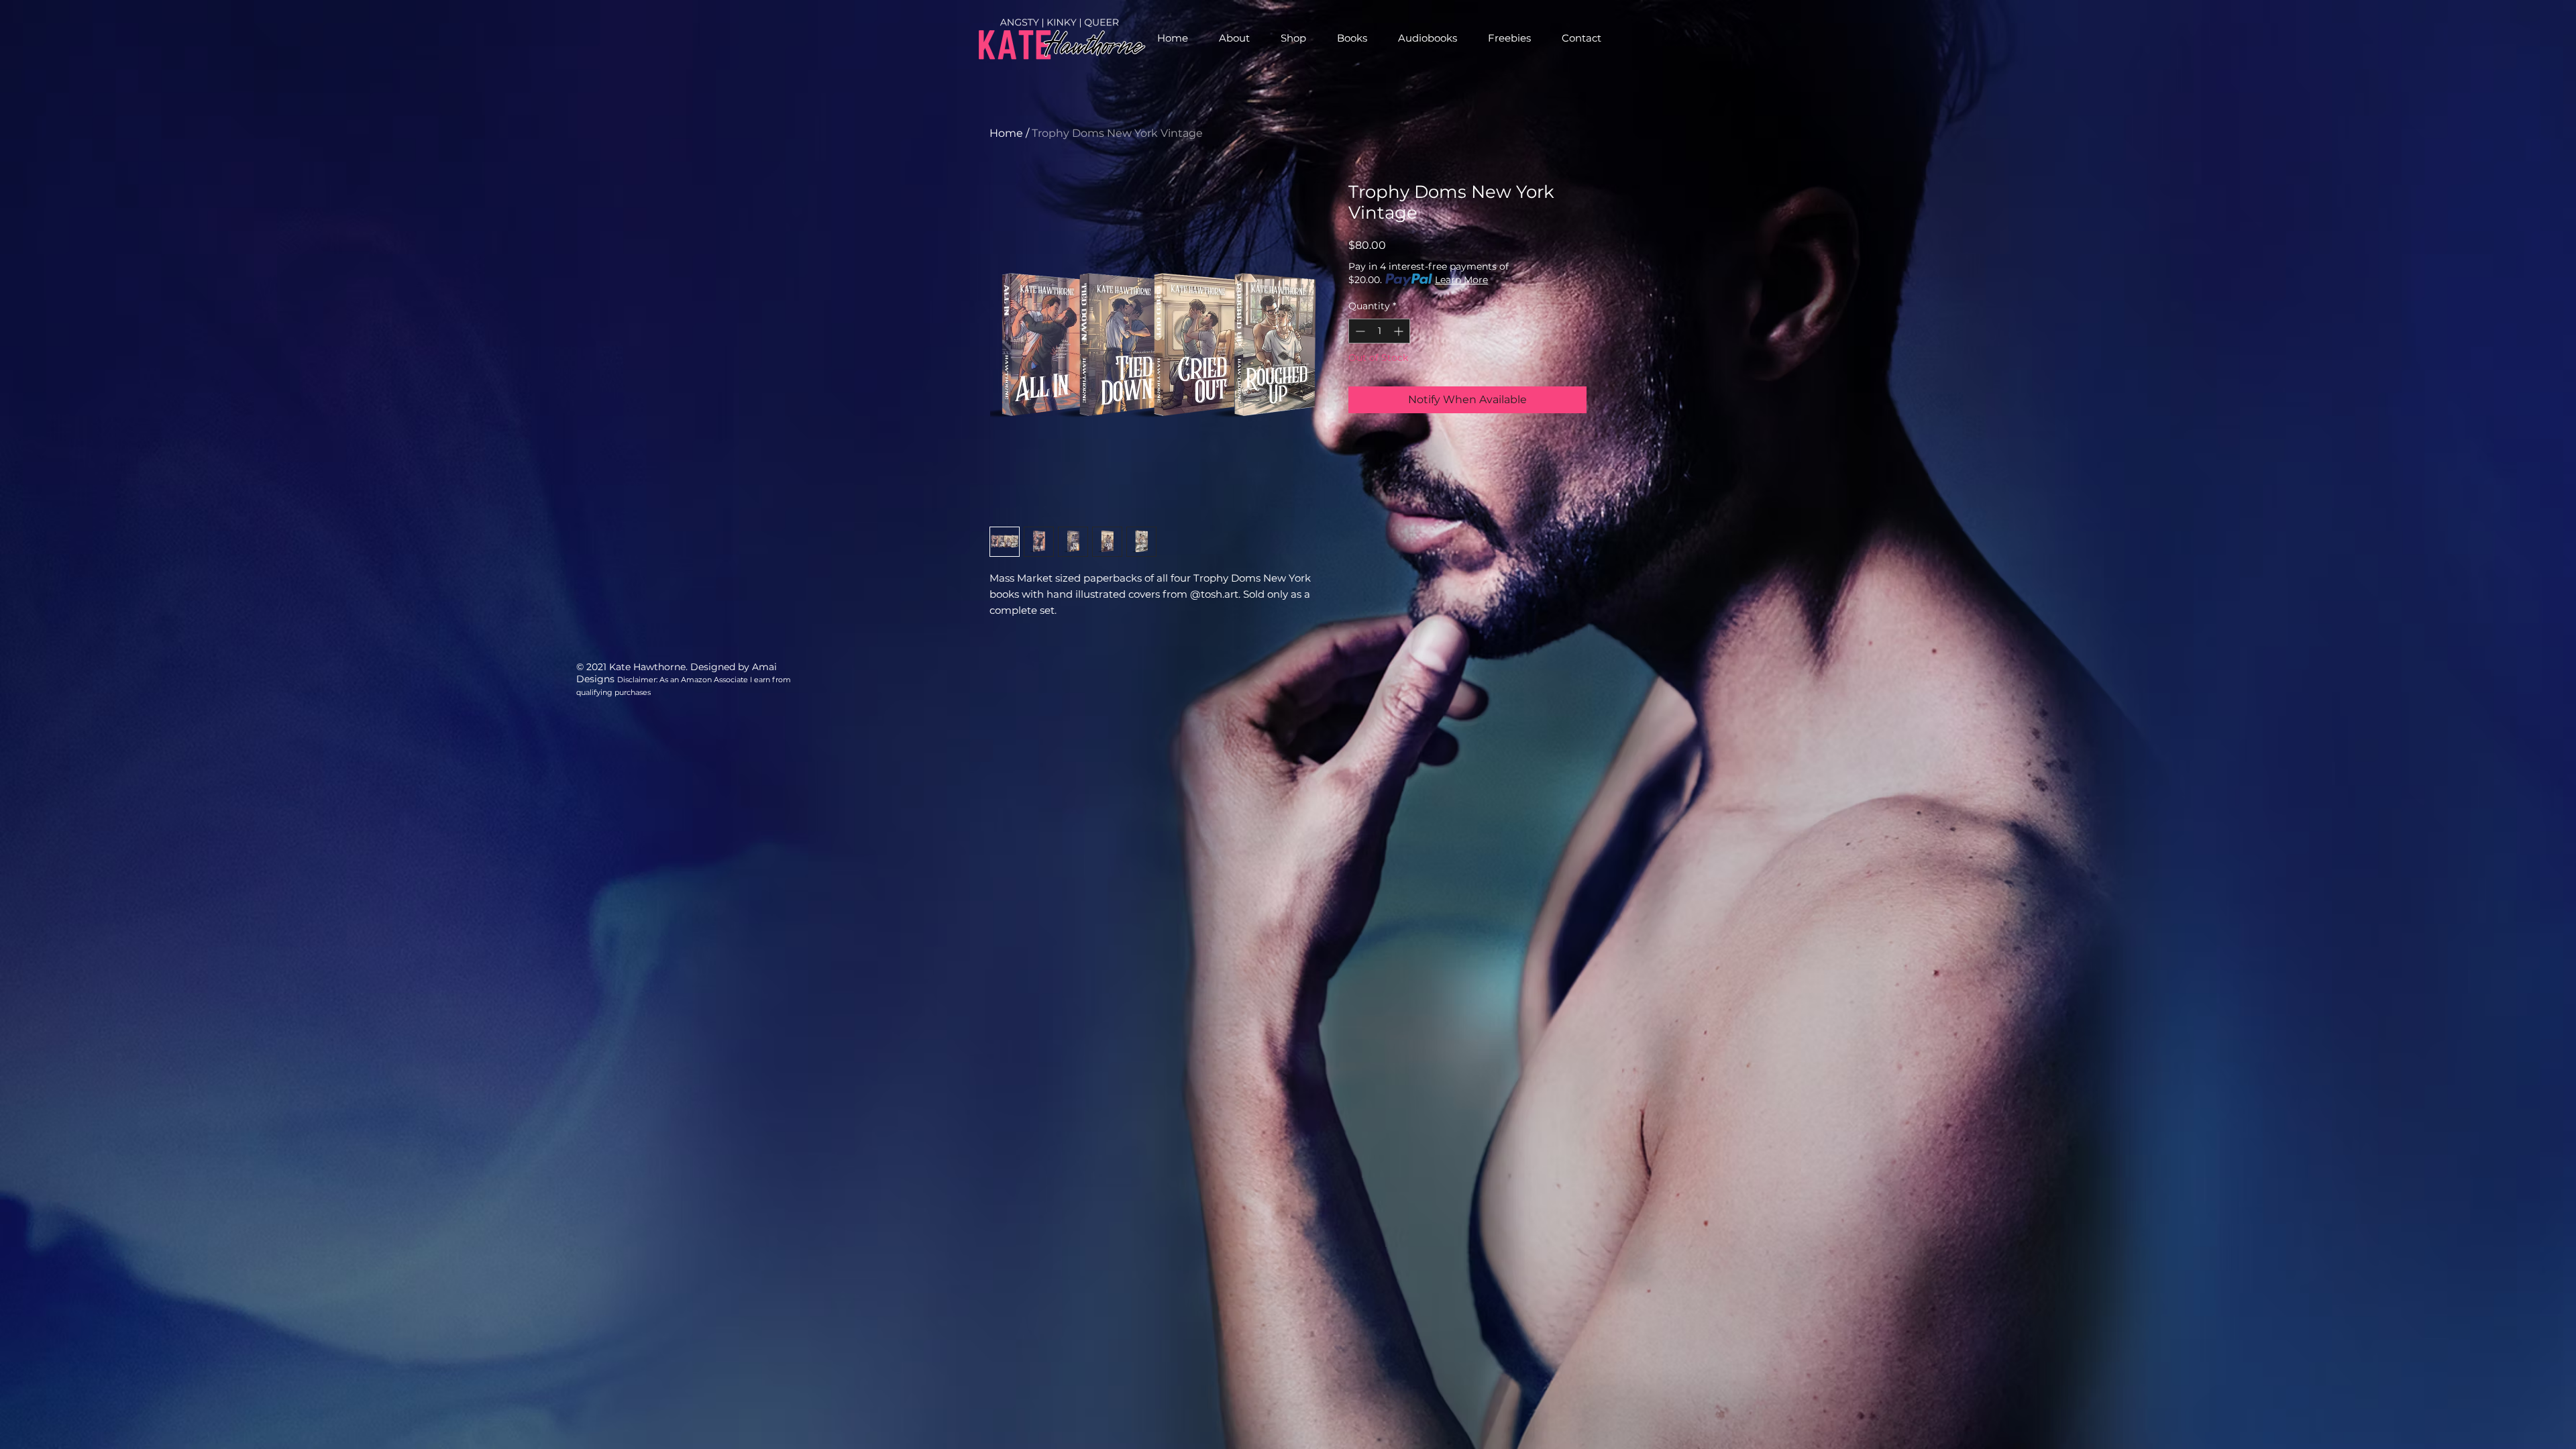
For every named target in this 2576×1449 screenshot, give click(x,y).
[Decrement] (1359, 331)
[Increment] (1400, 331)
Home (1006, 133)
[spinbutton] (1379, 331)
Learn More (1461, 280)
